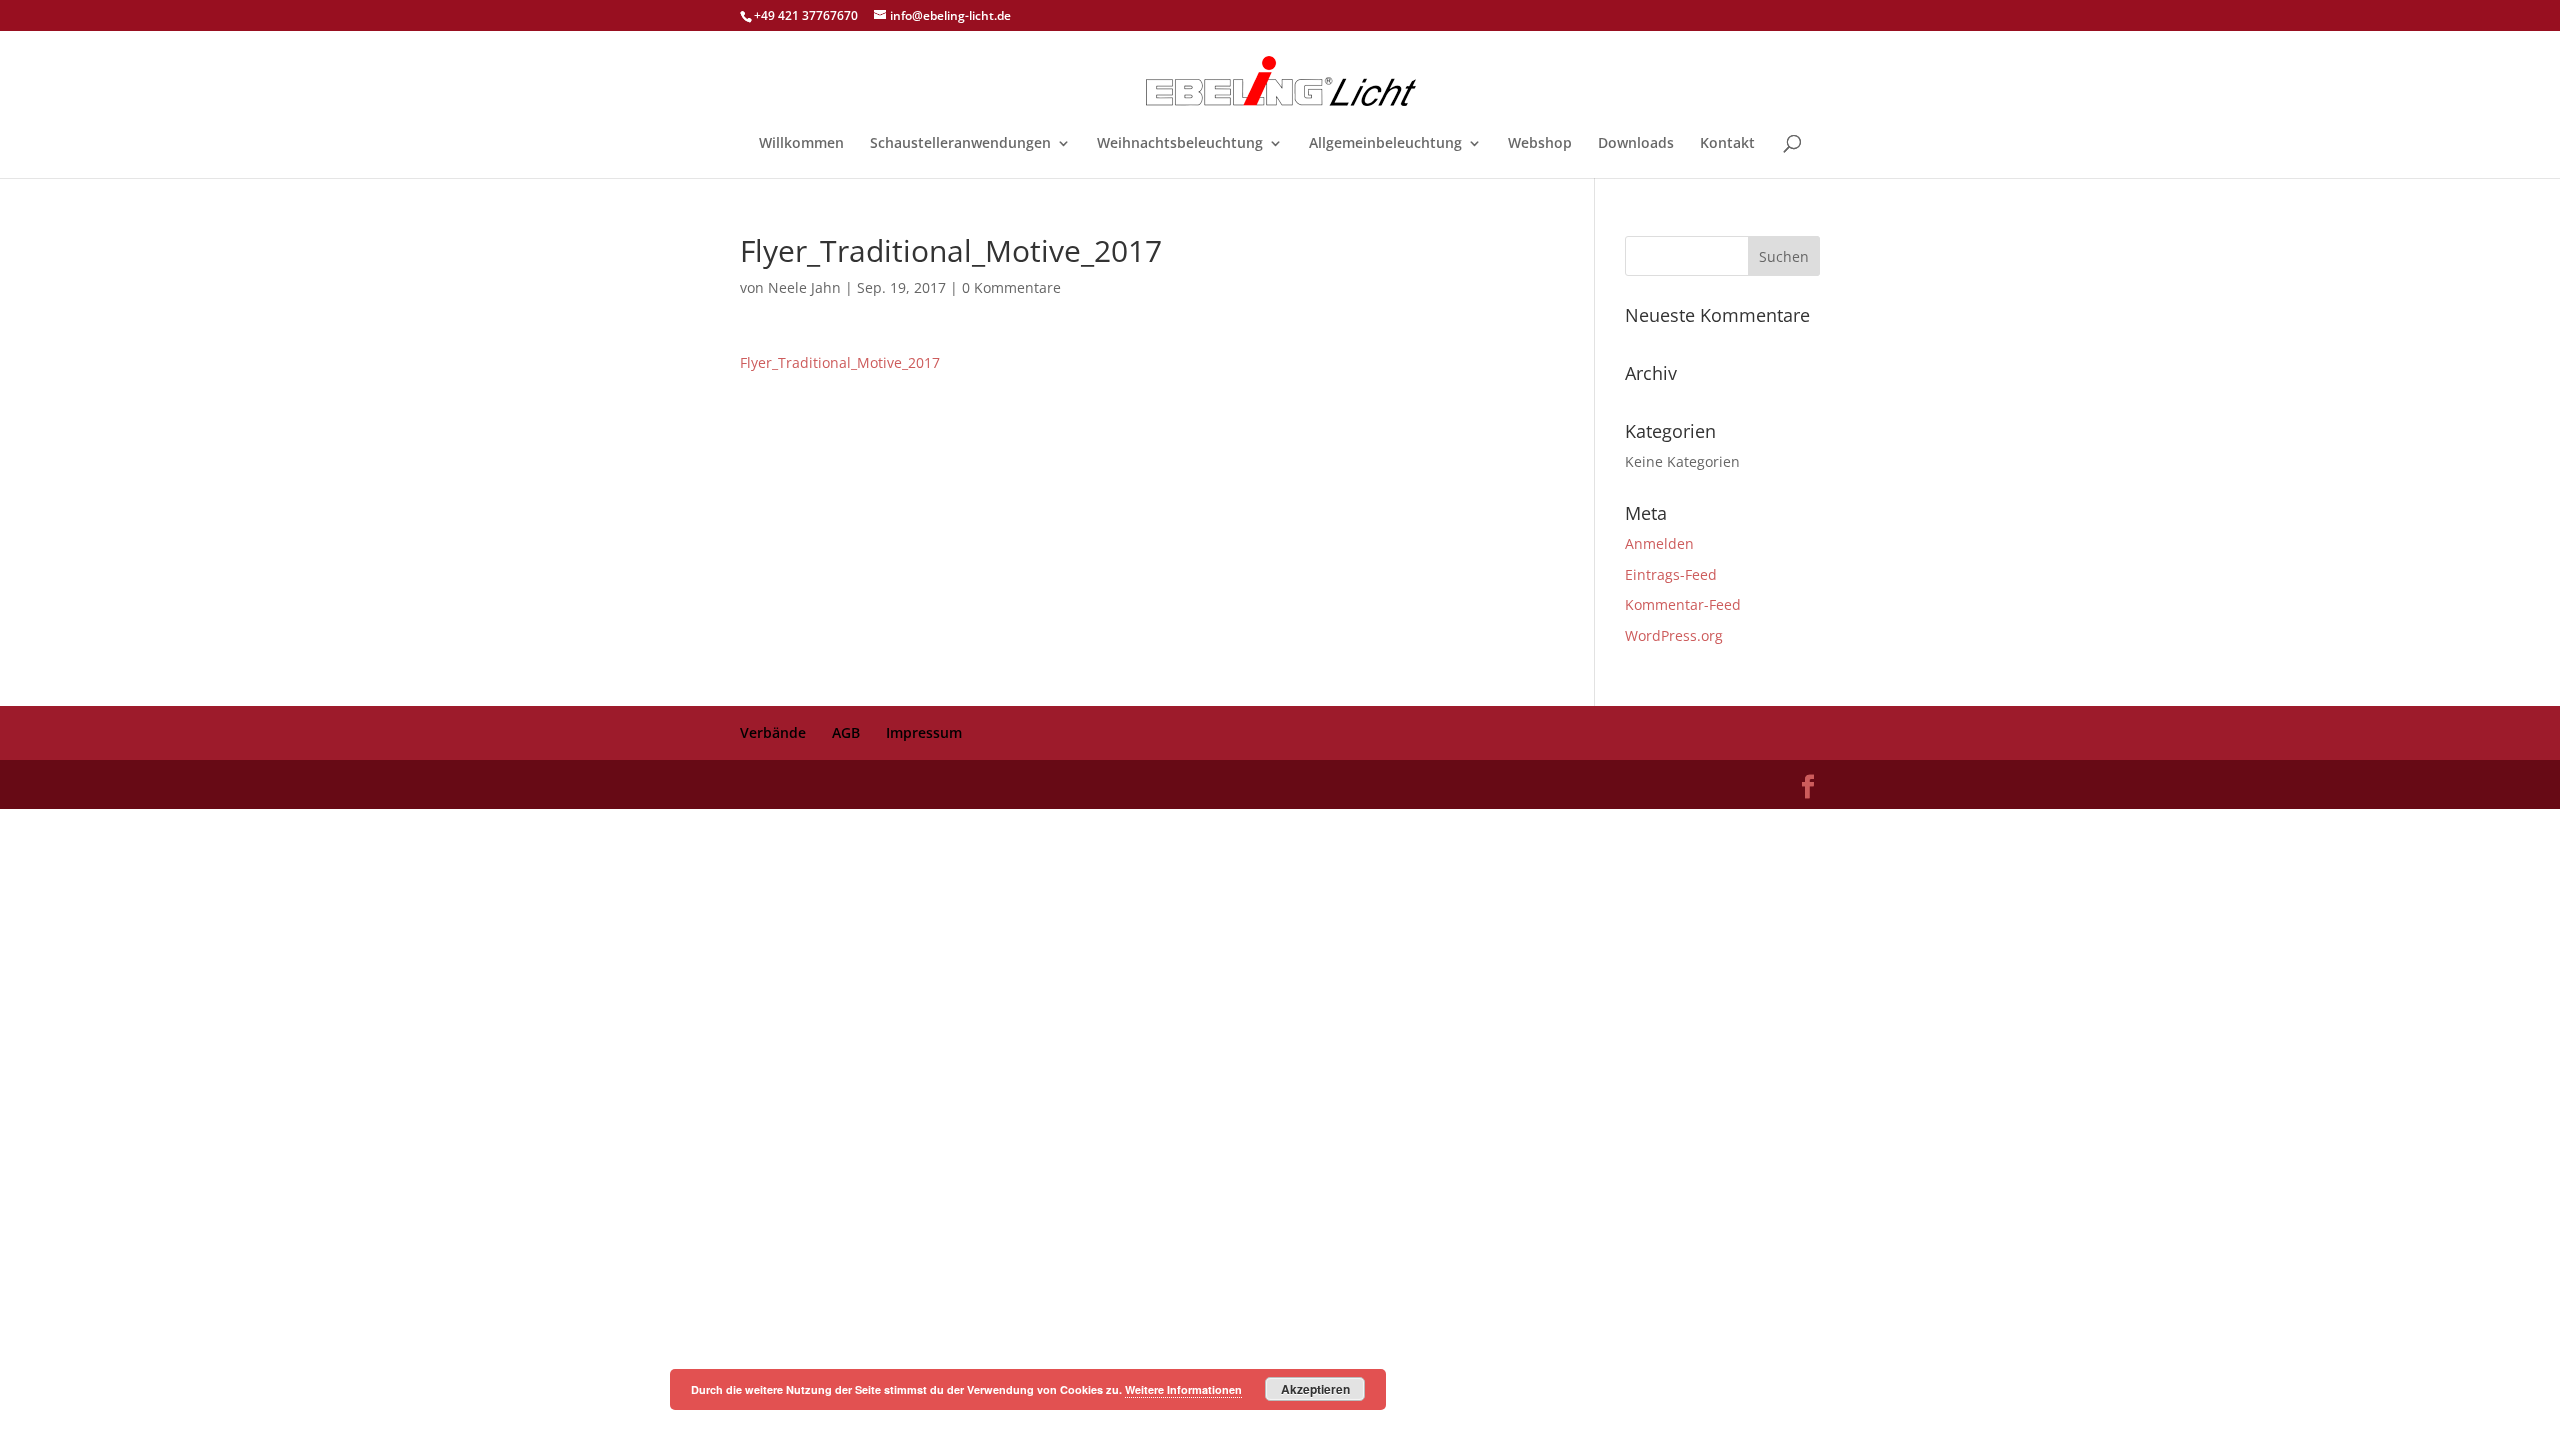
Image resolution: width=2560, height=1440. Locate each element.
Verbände (773, 732)
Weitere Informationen (1183, 1389)
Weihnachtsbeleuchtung (1180, 144)
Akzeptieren (1315, 1389)
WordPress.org (1674, 635)
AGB (846, 732)
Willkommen (801, 144)
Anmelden (1659, 543)
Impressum (924, 732)
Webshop (1540, 144)
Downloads (1636, 144)
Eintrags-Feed (1671, 574)
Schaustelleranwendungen (960, 144)
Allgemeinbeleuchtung (1385, 144)
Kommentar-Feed (1683, 604)
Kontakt (1727, 144)
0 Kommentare (1011, 287)
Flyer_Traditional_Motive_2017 (840, 362)
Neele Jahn (804, 287)
